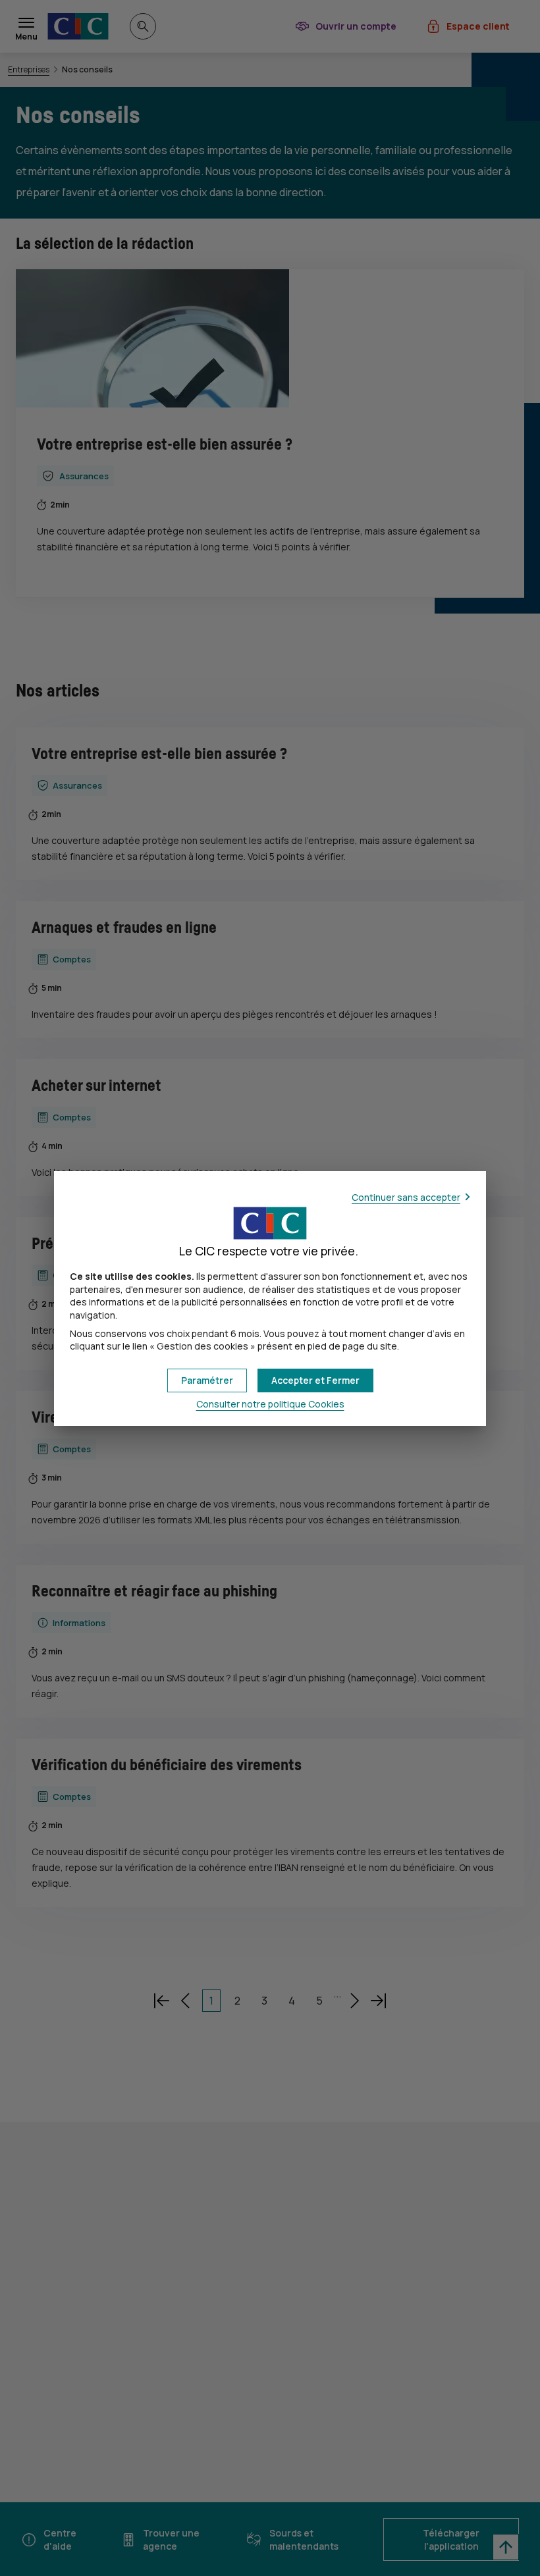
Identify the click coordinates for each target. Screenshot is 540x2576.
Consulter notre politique (270, 1404)
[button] (315, 1380)
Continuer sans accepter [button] (406, 1197)
